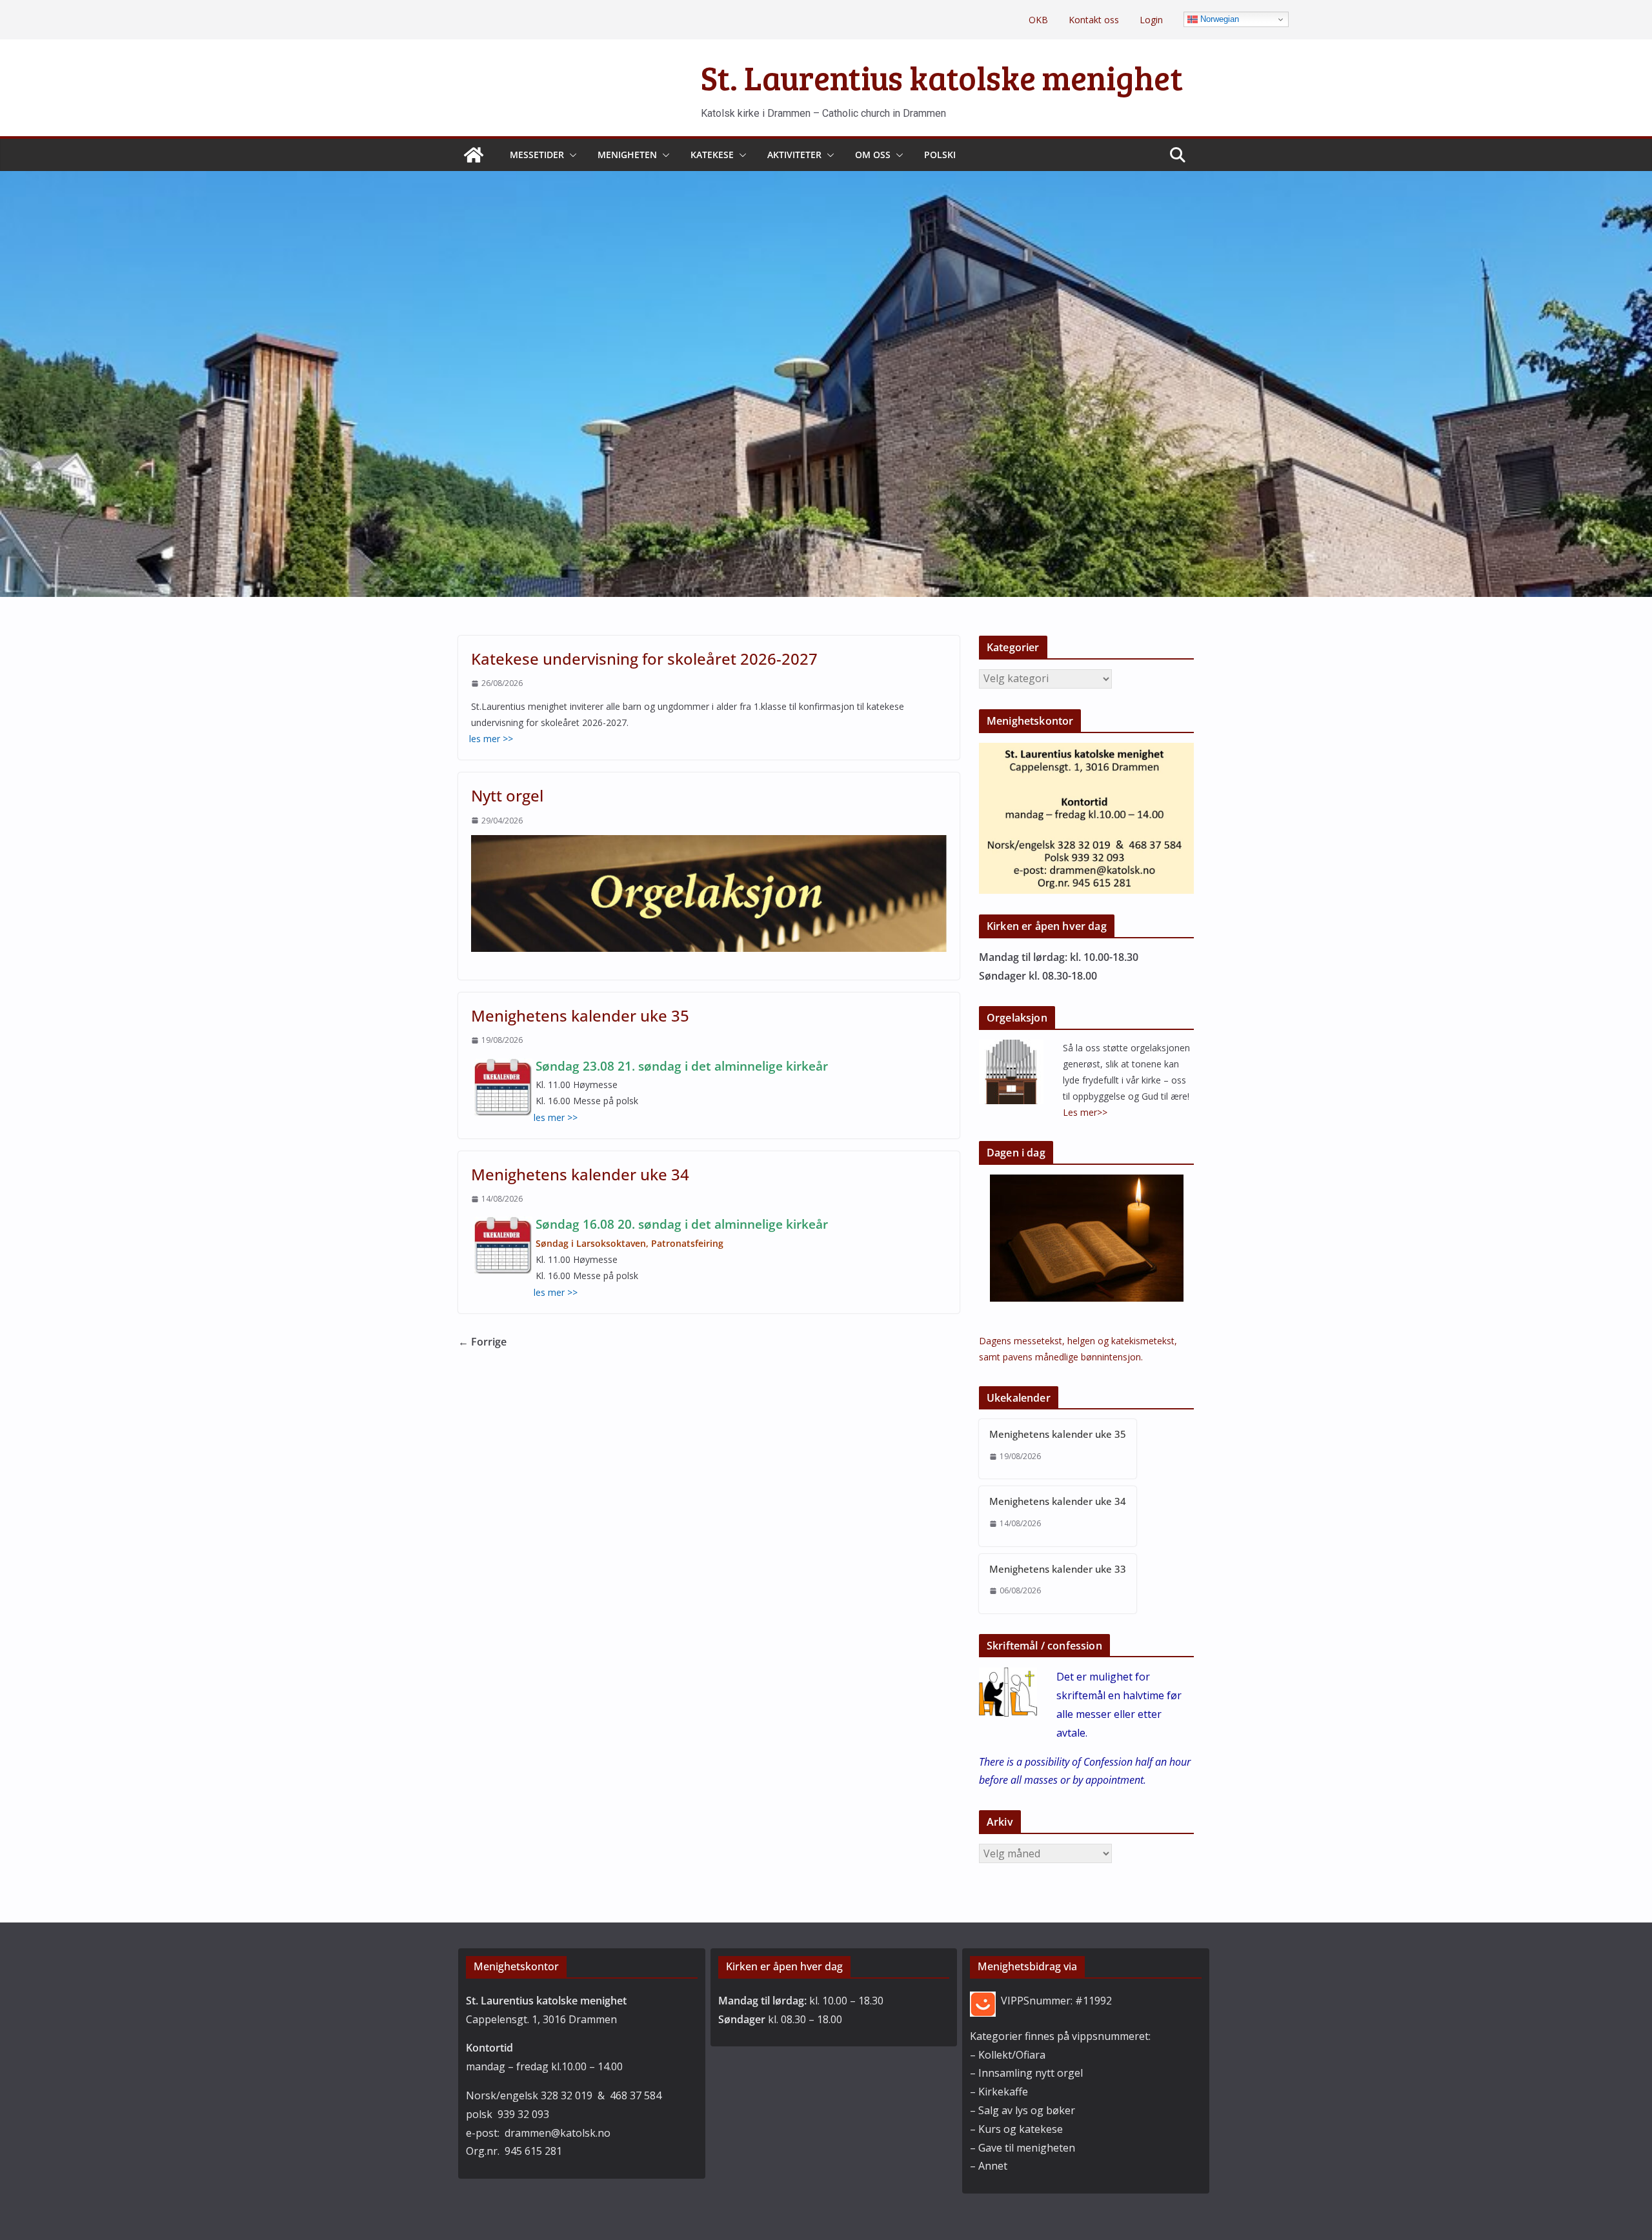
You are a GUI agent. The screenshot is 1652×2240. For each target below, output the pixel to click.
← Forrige (482, 1342)
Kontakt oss (1094, 20)
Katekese (712, 155)
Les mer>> (1085, 1112)
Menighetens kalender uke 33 (1058, 1569)
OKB (1038, 20)
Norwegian (1218, 19)
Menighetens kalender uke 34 (580, 1174)
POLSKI (940, 155)
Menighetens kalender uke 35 (580, 1015)
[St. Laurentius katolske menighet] (474, 155)
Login (1151, 20)
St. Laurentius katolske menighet (942, 77)
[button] (570, 155)
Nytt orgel (507, 795)
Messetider (537, 155)
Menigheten (627, 155)
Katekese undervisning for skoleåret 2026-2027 (644, 659)
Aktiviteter (794, 155)
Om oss (873, 155)
